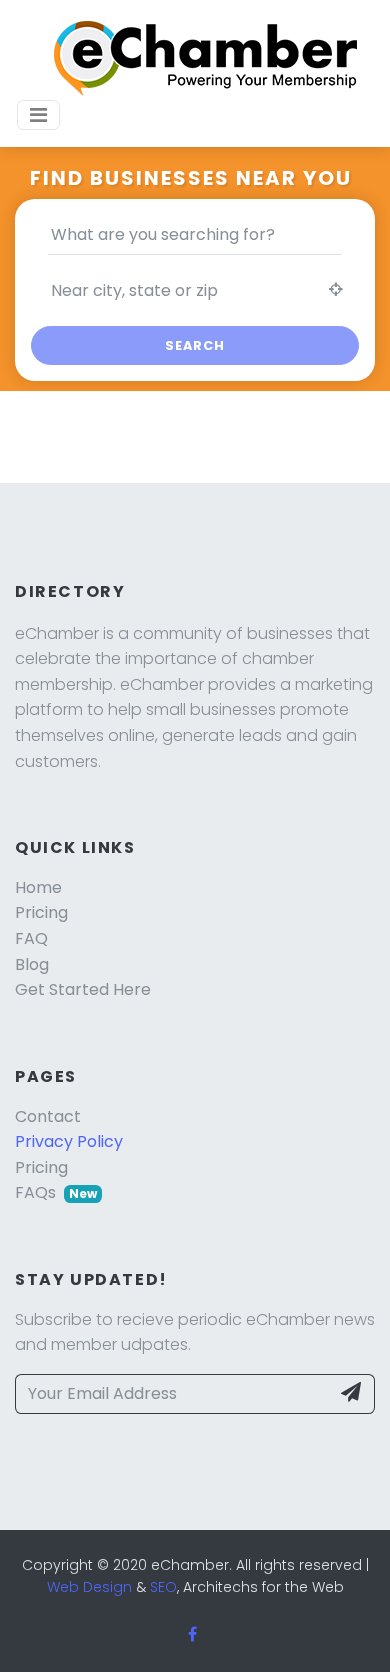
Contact (48, 1116)
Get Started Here (83, 989)
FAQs (56, 1192)
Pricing (41, 912)
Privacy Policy (69, 1141)
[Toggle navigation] (38, 115)
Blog (32, 964)
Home (38, 887)
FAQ (31, 938)
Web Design (89, 1587)
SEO (163, 1587)
